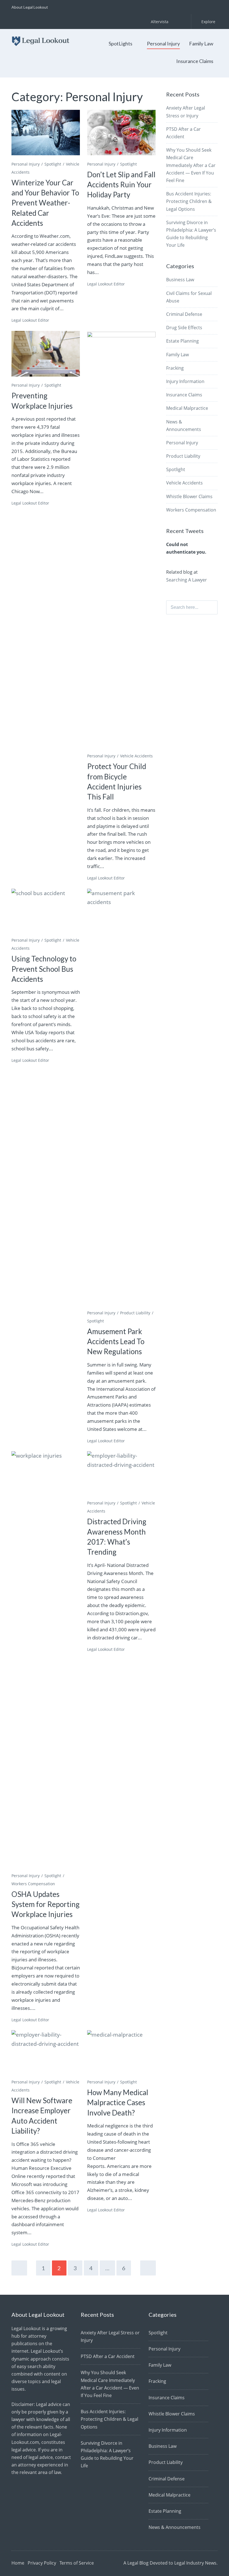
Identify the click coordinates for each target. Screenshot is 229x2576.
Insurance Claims (195, 61)
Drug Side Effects (184, 328)
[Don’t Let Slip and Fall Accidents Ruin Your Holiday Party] (121, 133)
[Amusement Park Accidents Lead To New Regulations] (121, 1098)
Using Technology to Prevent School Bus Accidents (44, 969)
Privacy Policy (42, 2563)
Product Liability (135, 1313)
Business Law (180, 280)
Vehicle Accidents (136, 756)
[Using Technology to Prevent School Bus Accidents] (46, 912)
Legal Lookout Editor (30, 320)
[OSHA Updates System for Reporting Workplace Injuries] (46, 1660)
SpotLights (121, 43)
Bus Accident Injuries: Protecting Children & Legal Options (189, 201)
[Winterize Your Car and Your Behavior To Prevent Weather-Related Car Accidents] (46, 133)
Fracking (175, 368)
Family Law (201, 43)
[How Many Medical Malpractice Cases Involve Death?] (121, 2053)
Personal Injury (163, 43)
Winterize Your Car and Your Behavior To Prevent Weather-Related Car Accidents (45, 203)
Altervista (160, 22)
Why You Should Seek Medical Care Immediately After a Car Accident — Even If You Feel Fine (191, 165)
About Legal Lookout (30, 7)
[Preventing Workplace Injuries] (46, 354)
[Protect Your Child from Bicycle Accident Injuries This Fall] (121, 541)
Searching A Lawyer (187, 580)
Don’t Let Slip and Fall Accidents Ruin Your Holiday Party (121, 185)
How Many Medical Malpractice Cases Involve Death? (118, 2103)
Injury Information (185, 381)
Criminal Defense (184, 314)
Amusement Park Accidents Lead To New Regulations (116, 1342)
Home (18, 2563)
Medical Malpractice (187, 408)
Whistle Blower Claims (189, 496)
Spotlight (53, 164)
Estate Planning (183, 341)
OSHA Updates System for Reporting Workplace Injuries (46, 1904)
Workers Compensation (33, 1884)
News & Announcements (175, 2527)
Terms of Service (77, 2563)
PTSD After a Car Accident (108, 2356)
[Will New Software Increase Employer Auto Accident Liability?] (46, 2053)
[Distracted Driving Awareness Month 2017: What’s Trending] (121, 1474)
